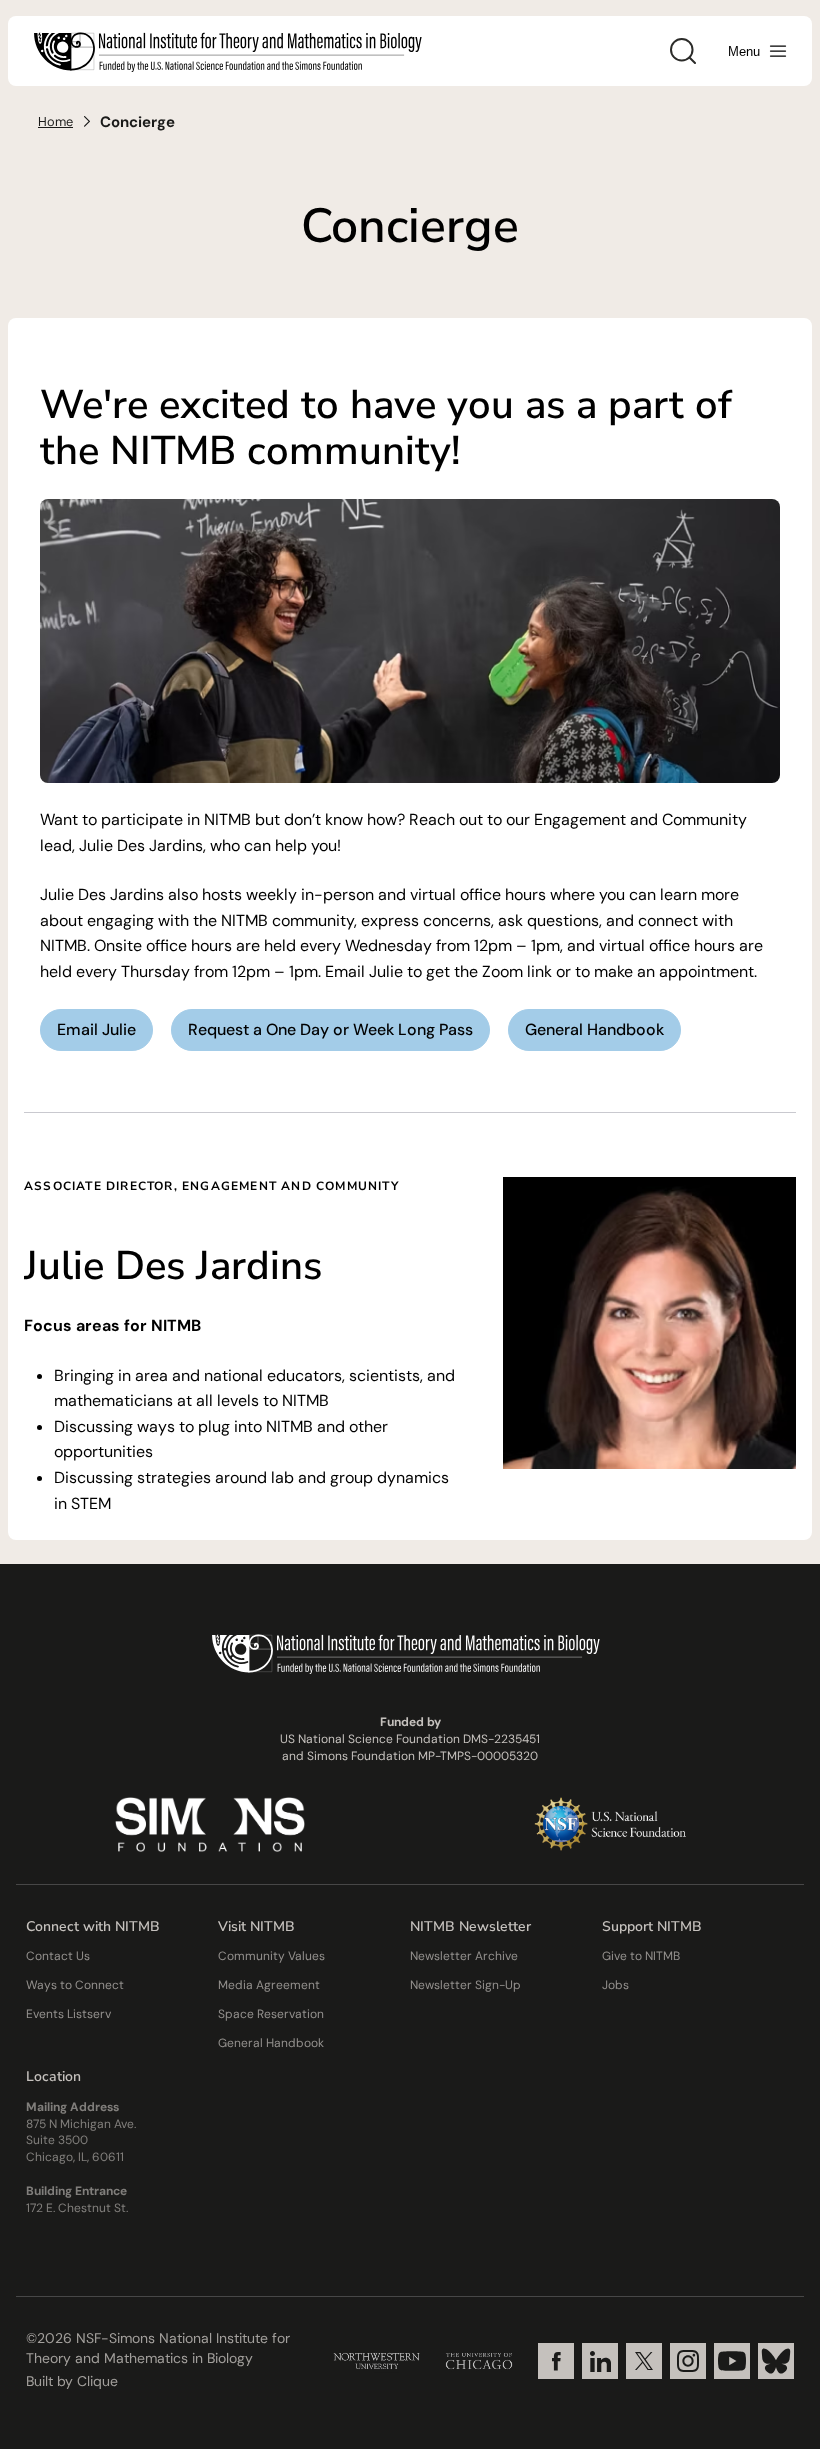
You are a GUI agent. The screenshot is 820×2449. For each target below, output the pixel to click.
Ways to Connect (75, 1985)
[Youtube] (732, 2361)
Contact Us (58, 1956)
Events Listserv (68, 2014)
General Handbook (594, 1029)
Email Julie (96, 1029)
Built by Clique (72, 2381)
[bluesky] (776, 2361)
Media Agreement (269, 1985)
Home (55, 121)
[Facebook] (556, 2361)
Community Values (271, 1956)
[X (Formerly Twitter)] (644, 2361)
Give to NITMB (641, 1956)
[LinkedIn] (600, 2361)
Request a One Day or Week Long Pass (330, 1029)
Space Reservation (271, 2014)
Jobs (615, 1985)
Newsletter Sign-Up (465, 1985)
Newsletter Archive (464, 1956)
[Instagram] (688, 2361)
